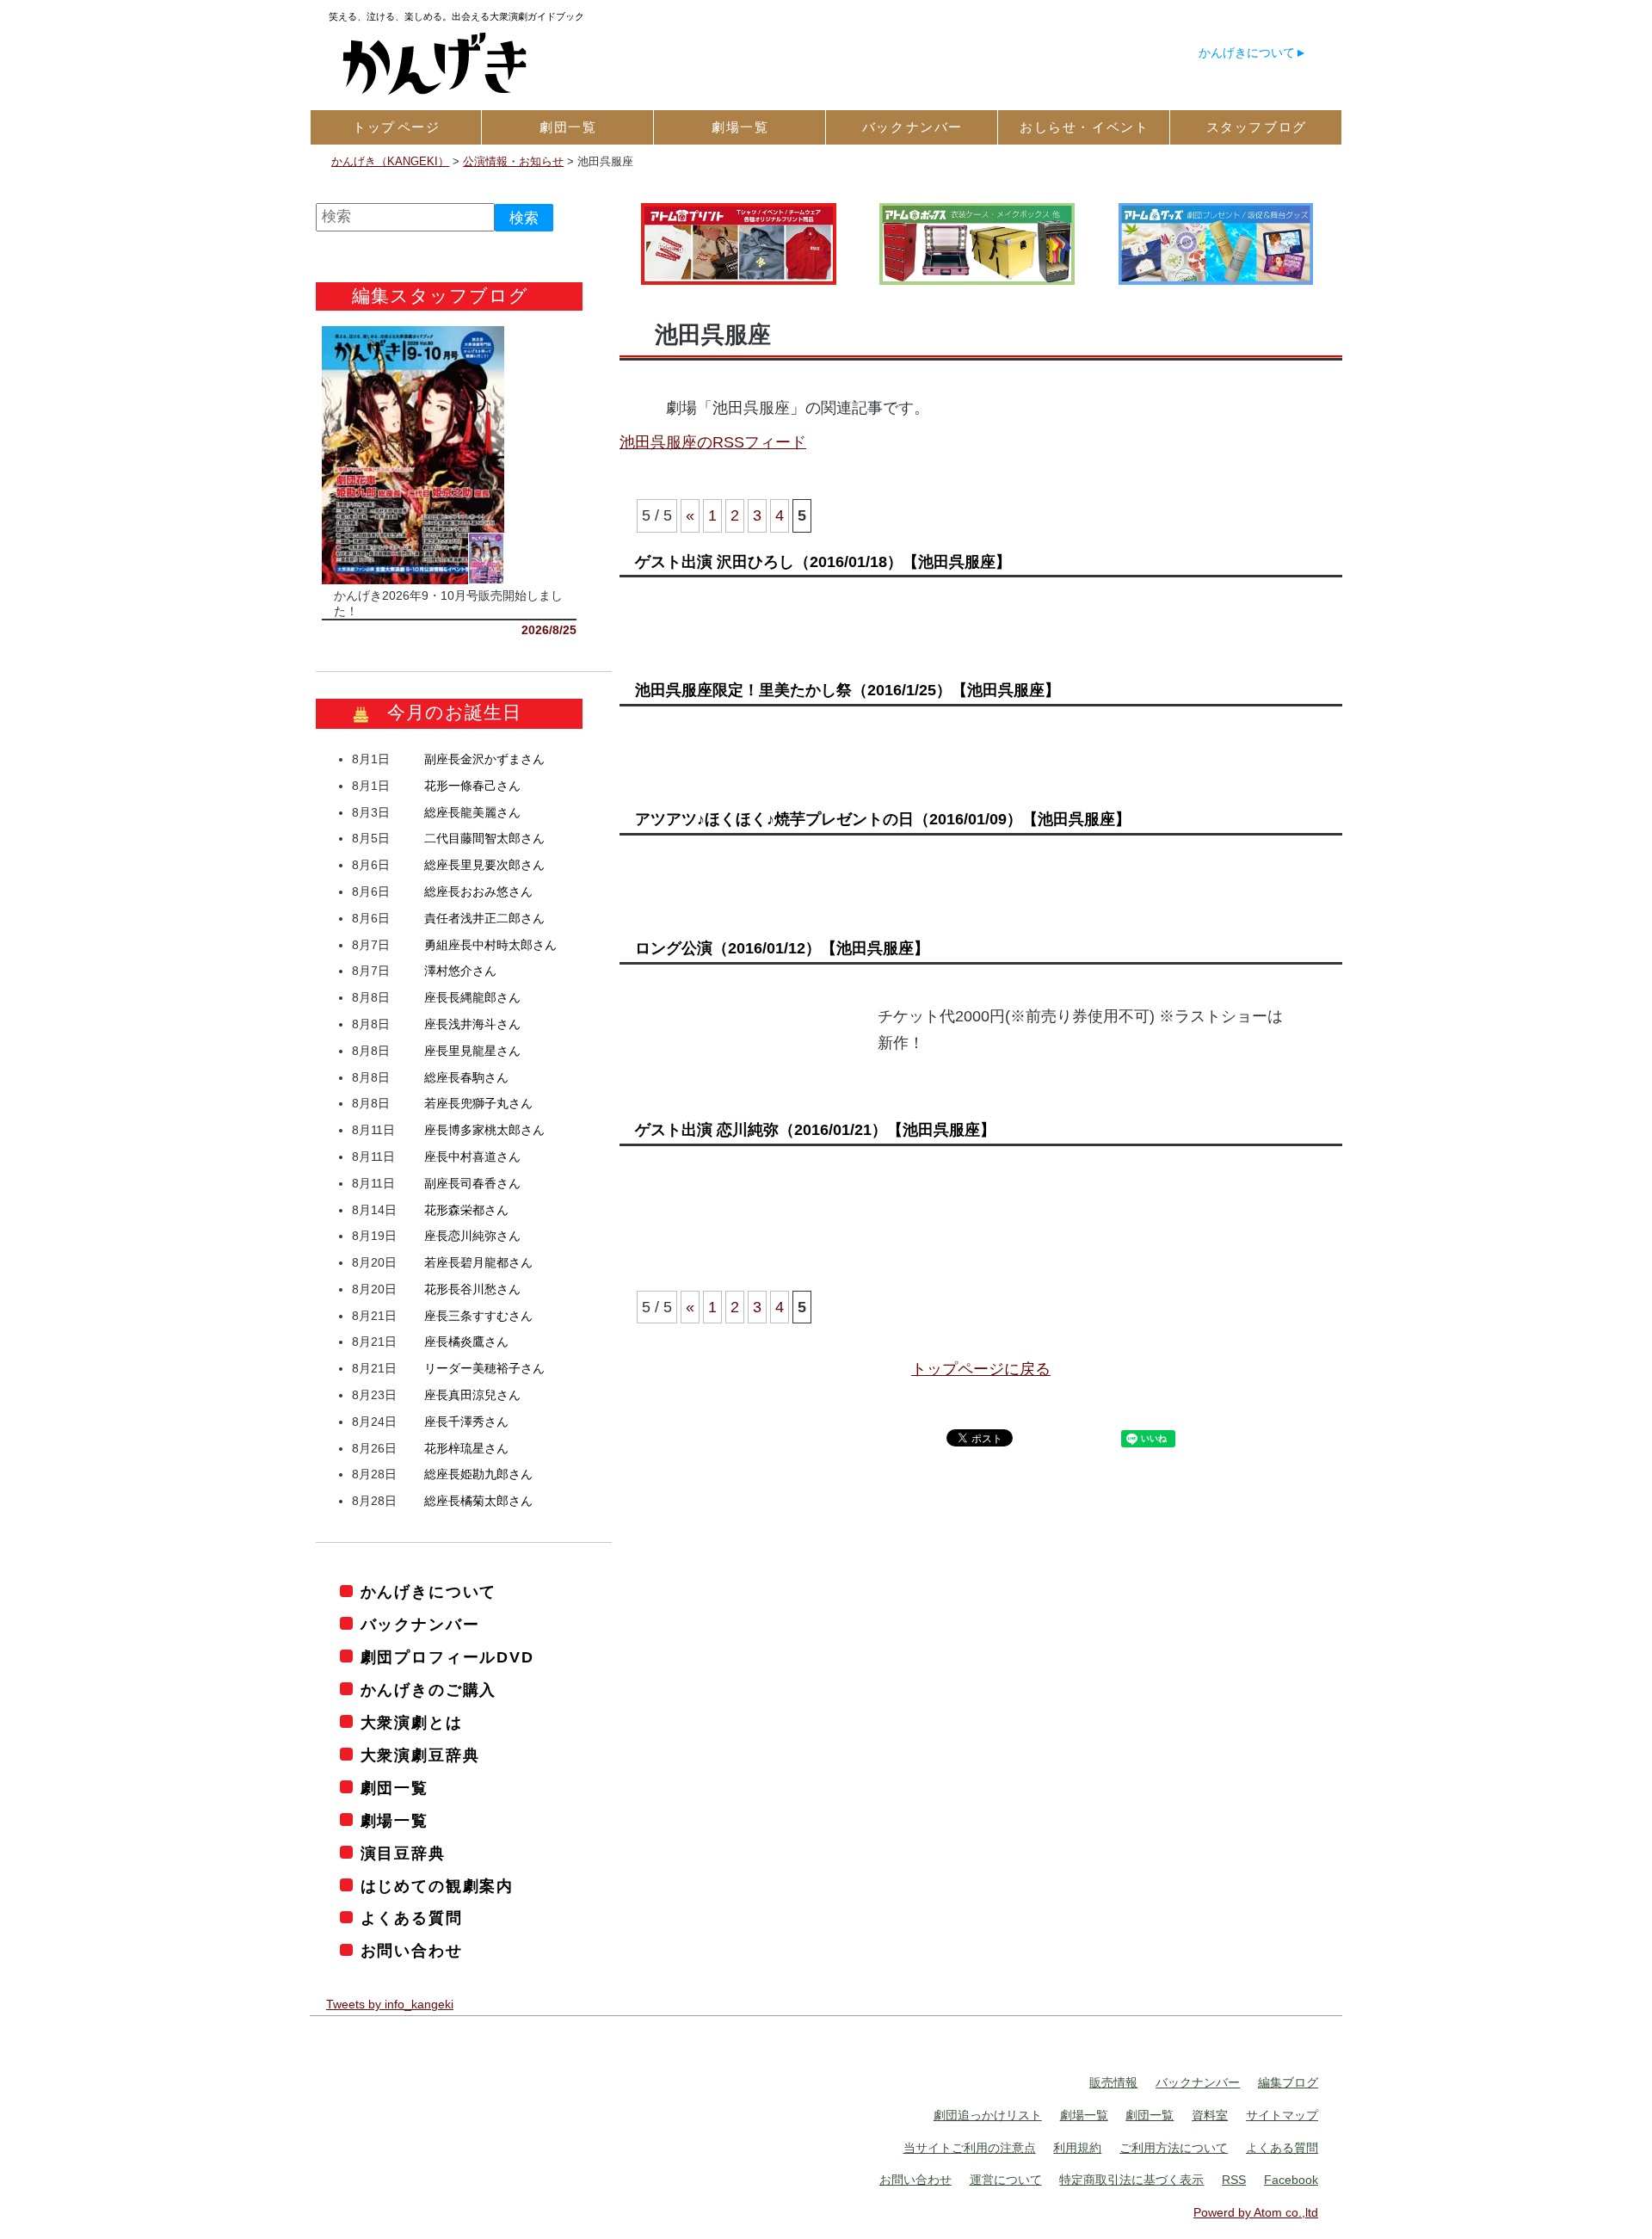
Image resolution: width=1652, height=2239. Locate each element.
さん (484, 759)
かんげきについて (1247, 52)
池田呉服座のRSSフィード (713, 442)
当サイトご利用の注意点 (970, 2148)
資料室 (1210, 2115)
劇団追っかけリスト (988, 2115)
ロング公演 (782, 948)
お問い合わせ (412, 1951)
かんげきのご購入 (428, 1690)
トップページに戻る (981, 1369)
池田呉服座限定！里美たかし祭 (848, 690)
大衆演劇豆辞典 (420, 1755)
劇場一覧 (395, 1821)
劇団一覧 (395, 1788)
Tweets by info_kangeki (390, 2004)
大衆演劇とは (412, 1723)
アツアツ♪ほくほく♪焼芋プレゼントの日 (883, 819)
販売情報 (1113, 2082)
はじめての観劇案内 (437, 1886)
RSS (1234, 2180)
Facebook (1291, 2180)
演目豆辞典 (403, 1853)
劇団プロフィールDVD (447, 1657)
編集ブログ (1288, 2082)
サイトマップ (1282, 2115)
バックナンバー (420, 1625)
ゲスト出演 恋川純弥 (815, 1130)
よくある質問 (412, 1918)
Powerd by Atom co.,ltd (1256, 2212)
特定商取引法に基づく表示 (1131, 2180)
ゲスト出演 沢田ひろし (823, 562)
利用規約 (1077, 2148)
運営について (1006, 2180)
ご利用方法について (1174, 2148)
